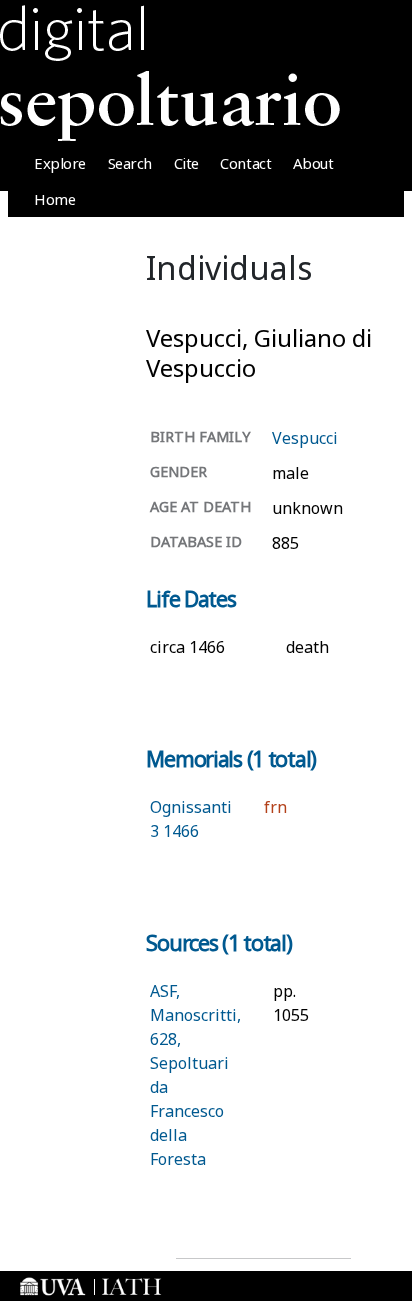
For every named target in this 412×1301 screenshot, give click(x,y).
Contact (245, 163)
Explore (60, 163)
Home (54, 199)
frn (275, 807)
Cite (186, 163)
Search (130, 163)
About (313, 163)
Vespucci (305, 438)
